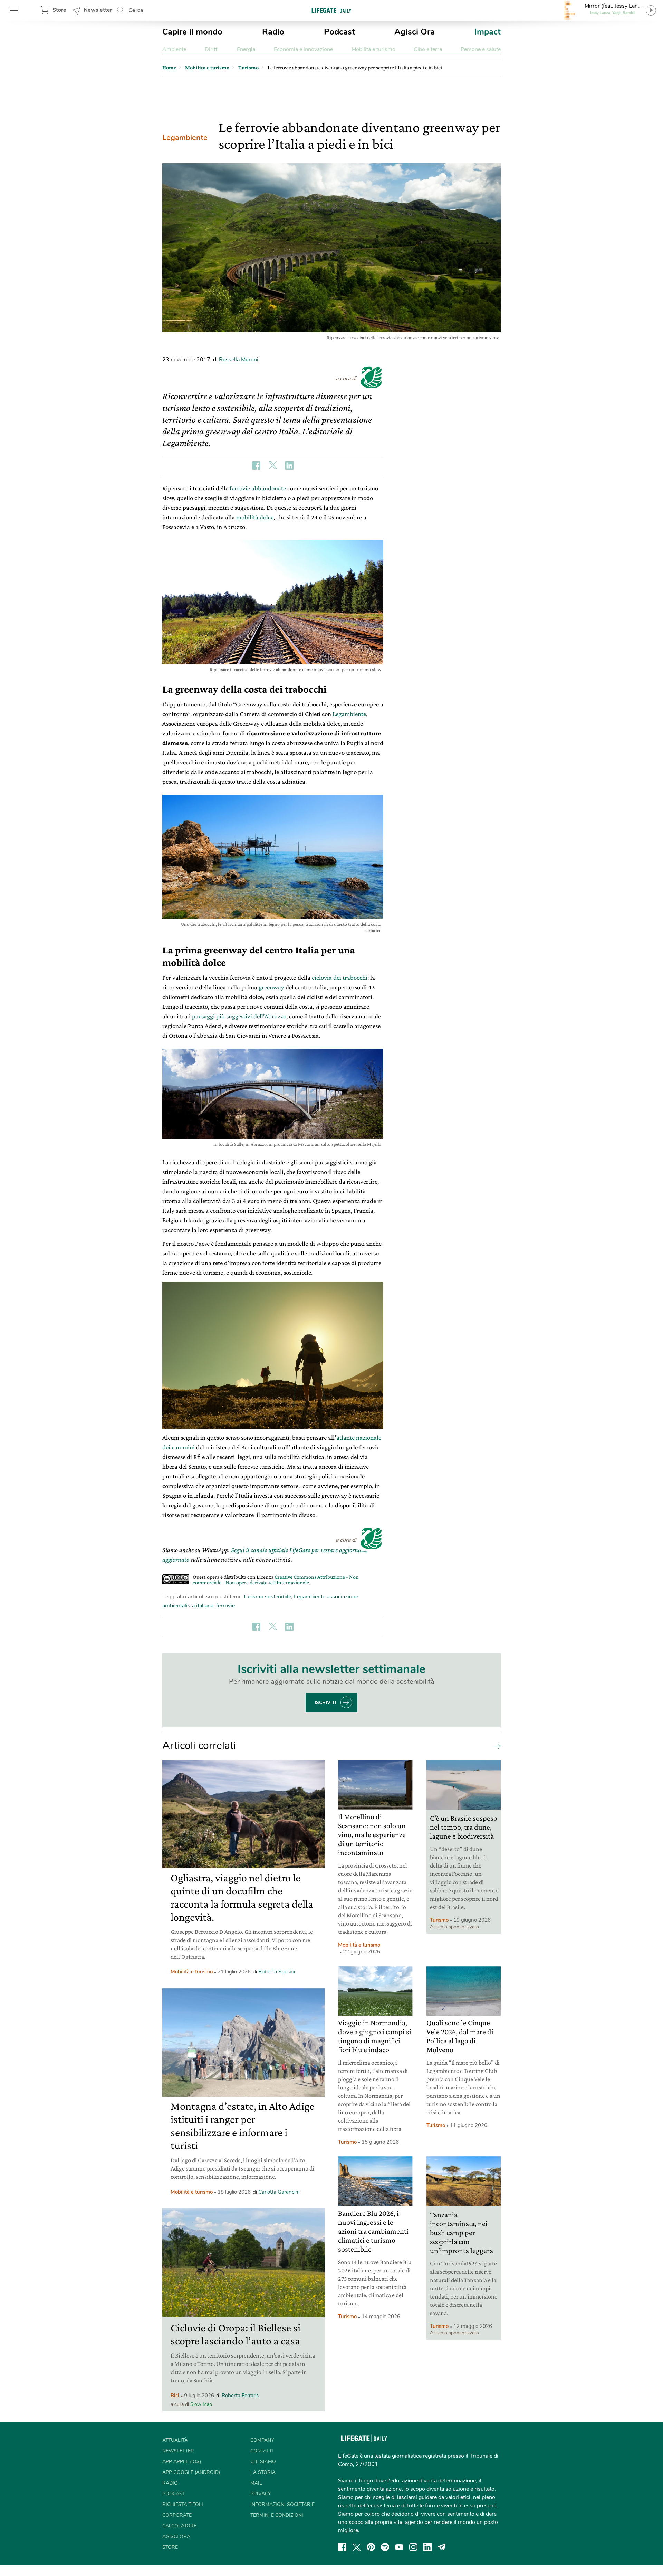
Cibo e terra (428, 49)
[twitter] (357, 2547)
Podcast (339, 32)
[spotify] (385, 2547)
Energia (246, 49)
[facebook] (342, 2547)
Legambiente (185, 138)
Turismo (439, 1920)
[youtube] (399, 2547)
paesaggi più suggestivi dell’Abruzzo (239, 1016)
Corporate (177, 2515)
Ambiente (174, 49)
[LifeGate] (331, 10)
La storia (263, 2472)
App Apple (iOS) (182, 2462)
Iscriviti (325, 1702)
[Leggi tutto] (496, 1746)
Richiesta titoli (183, 2504)
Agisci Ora (415, 32)
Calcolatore (179, 2526)
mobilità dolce (255, 517)
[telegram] (442, 2547)
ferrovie (225, 1606)
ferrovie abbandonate (258, 488)
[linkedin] (427, 2547)
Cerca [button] (136, 10)
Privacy (261, 2494)
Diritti (212, 49)
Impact (488, 32)
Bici (175, 2396)
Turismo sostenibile (267, 1597)
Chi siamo (263, 2462)
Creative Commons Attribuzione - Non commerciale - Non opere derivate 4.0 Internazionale (276, 1580)
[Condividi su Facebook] (256, 466)
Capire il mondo (192, 32)
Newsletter (98, 10)
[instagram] (413, 2547)
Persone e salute (481, 49)
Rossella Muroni (239, 360)
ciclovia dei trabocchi (340, 977)
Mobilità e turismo (373, 49)
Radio (273, 32)
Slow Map (201, 2404)
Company (262, 2440)
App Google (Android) (191, 2472)
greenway (271, 987)
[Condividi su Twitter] (273, 466)
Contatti (262, 2451)
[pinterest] (371, 2547)
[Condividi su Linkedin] (289, 466)
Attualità (175, 2440)
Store (59, 10)
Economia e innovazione (303, 49)
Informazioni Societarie (282, 2504)
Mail (256, 2483)
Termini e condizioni (277, 2515)
